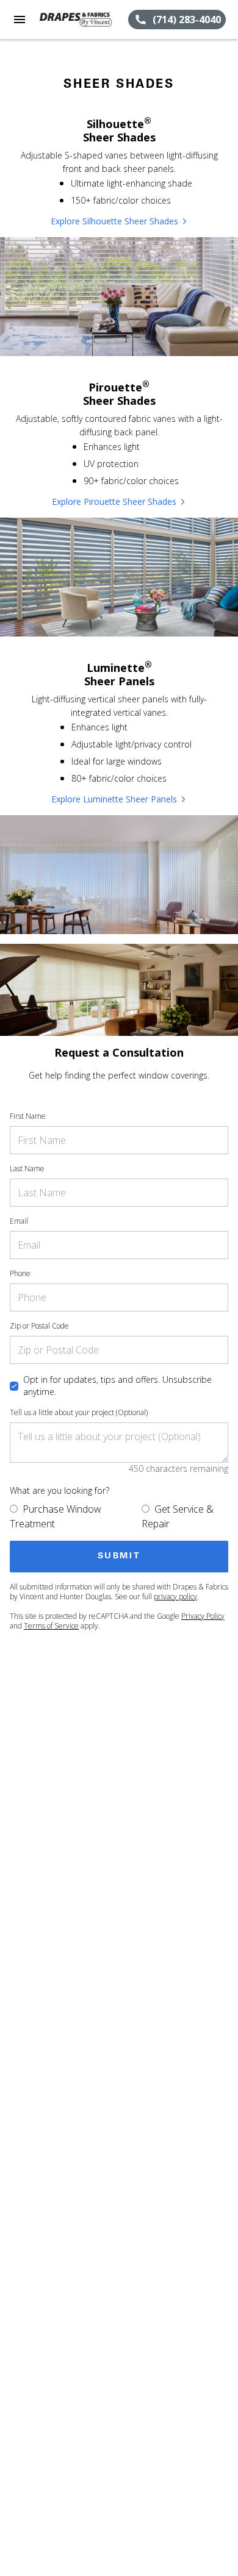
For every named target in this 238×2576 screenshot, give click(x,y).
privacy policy (175, 1597)
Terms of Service (51, 1626)
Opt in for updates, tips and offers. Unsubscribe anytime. (117, 1386)
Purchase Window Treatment (56, 1516)
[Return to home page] (76, 20)
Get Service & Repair (178, 1516)
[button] (20, 20)
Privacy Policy (203, 1616)
